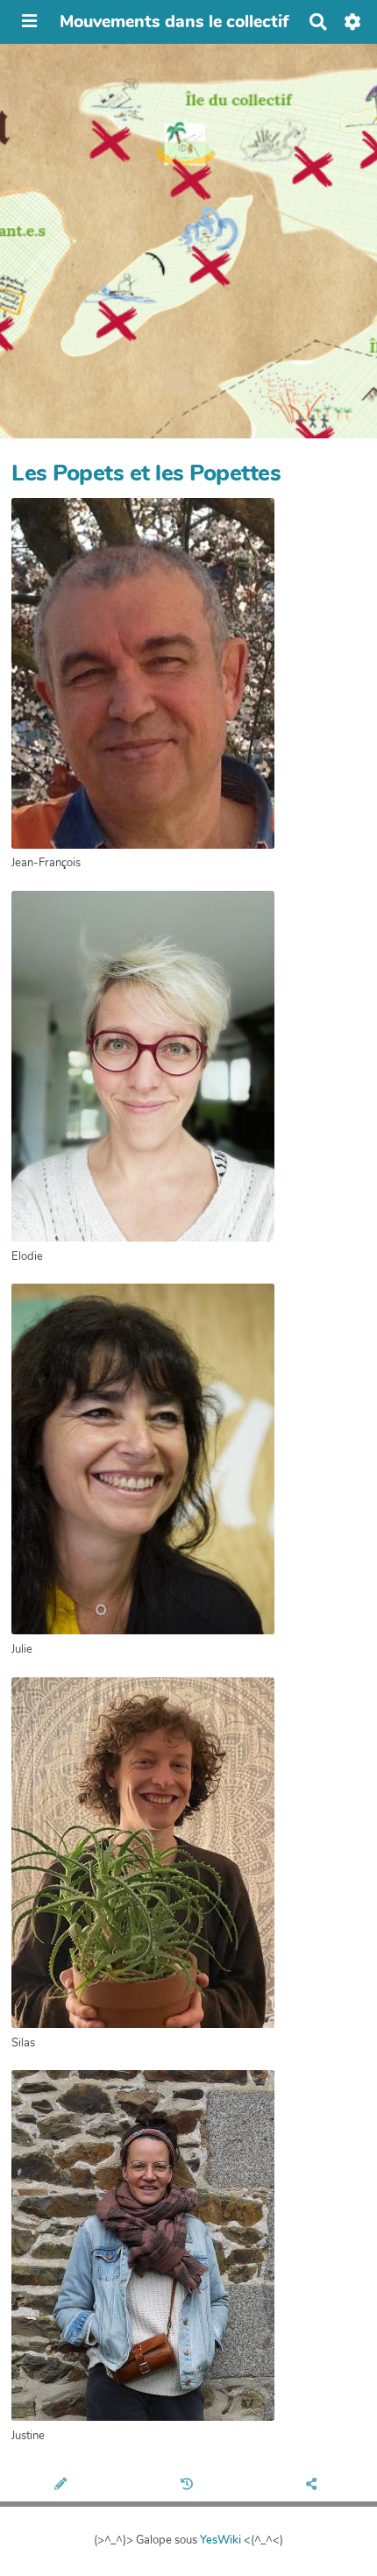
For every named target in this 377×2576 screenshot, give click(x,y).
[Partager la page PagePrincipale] (314, 2486)
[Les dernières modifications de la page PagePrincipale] (188, 2486)
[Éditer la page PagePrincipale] (63, 2486)
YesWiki (221, 2540)
